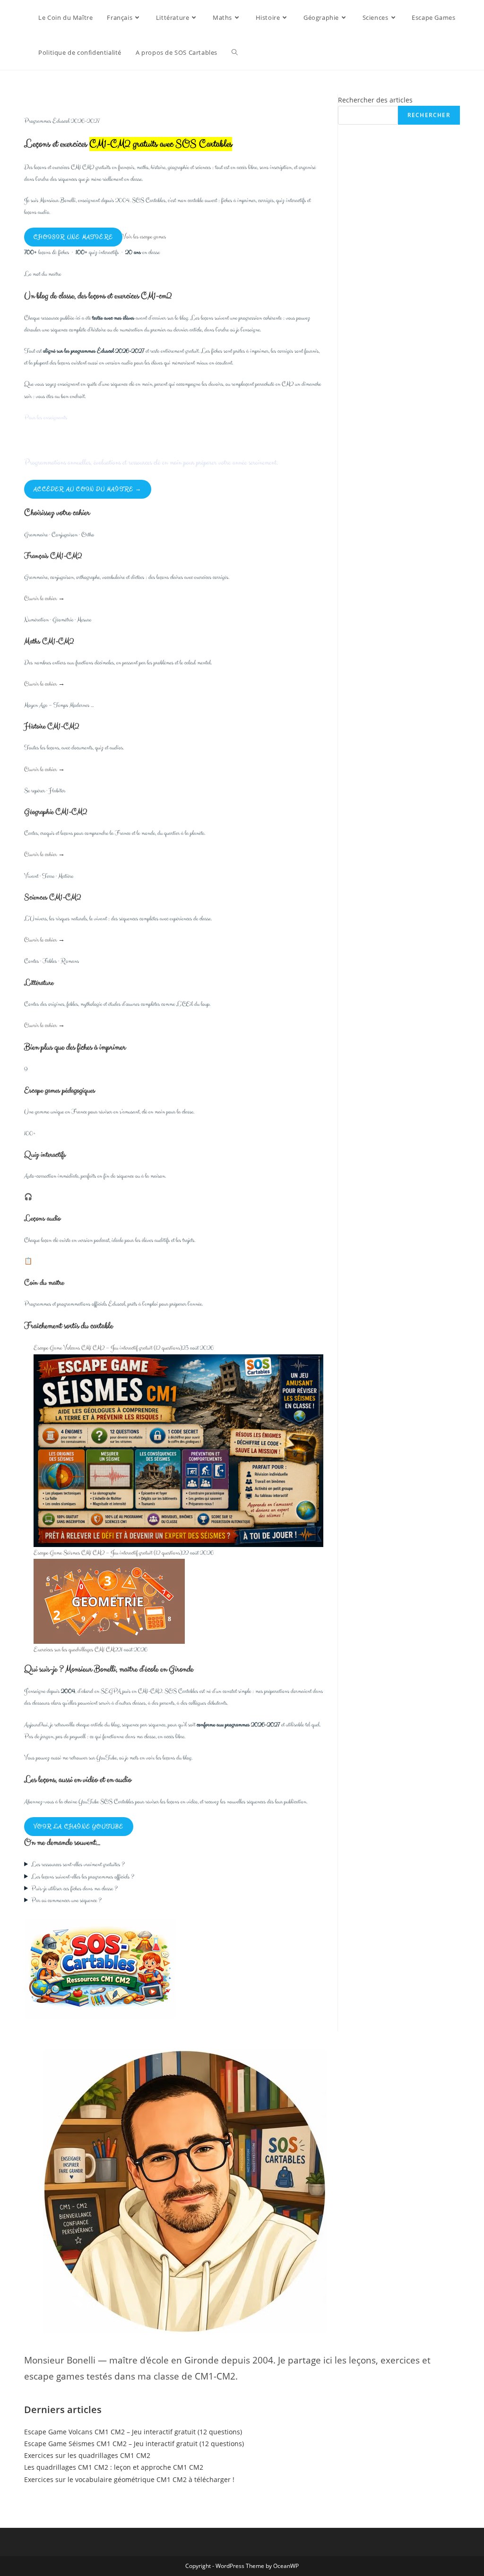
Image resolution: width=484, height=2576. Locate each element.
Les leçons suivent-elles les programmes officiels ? (83, 1877)
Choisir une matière (73, 237)
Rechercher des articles (375, 100)
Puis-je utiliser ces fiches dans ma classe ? (74, 1889)
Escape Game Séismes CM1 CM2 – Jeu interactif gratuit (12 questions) (108, 1553)
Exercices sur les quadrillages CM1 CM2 (76, 1650)
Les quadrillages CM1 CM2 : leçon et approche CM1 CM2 (114, 2467)
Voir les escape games (144, 237)
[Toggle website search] (235, 52)
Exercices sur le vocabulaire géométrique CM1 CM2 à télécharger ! (129, 2479)
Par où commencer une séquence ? (66, 1900)
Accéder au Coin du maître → (87, 489)
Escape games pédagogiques (60, 1090)
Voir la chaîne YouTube (78, 1827)
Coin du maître (44, 1283)
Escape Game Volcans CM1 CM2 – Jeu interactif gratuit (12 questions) (108, 1348)
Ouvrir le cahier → (44, 599)
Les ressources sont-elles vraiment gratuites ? (78, 1865)
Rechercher (429, 115)
